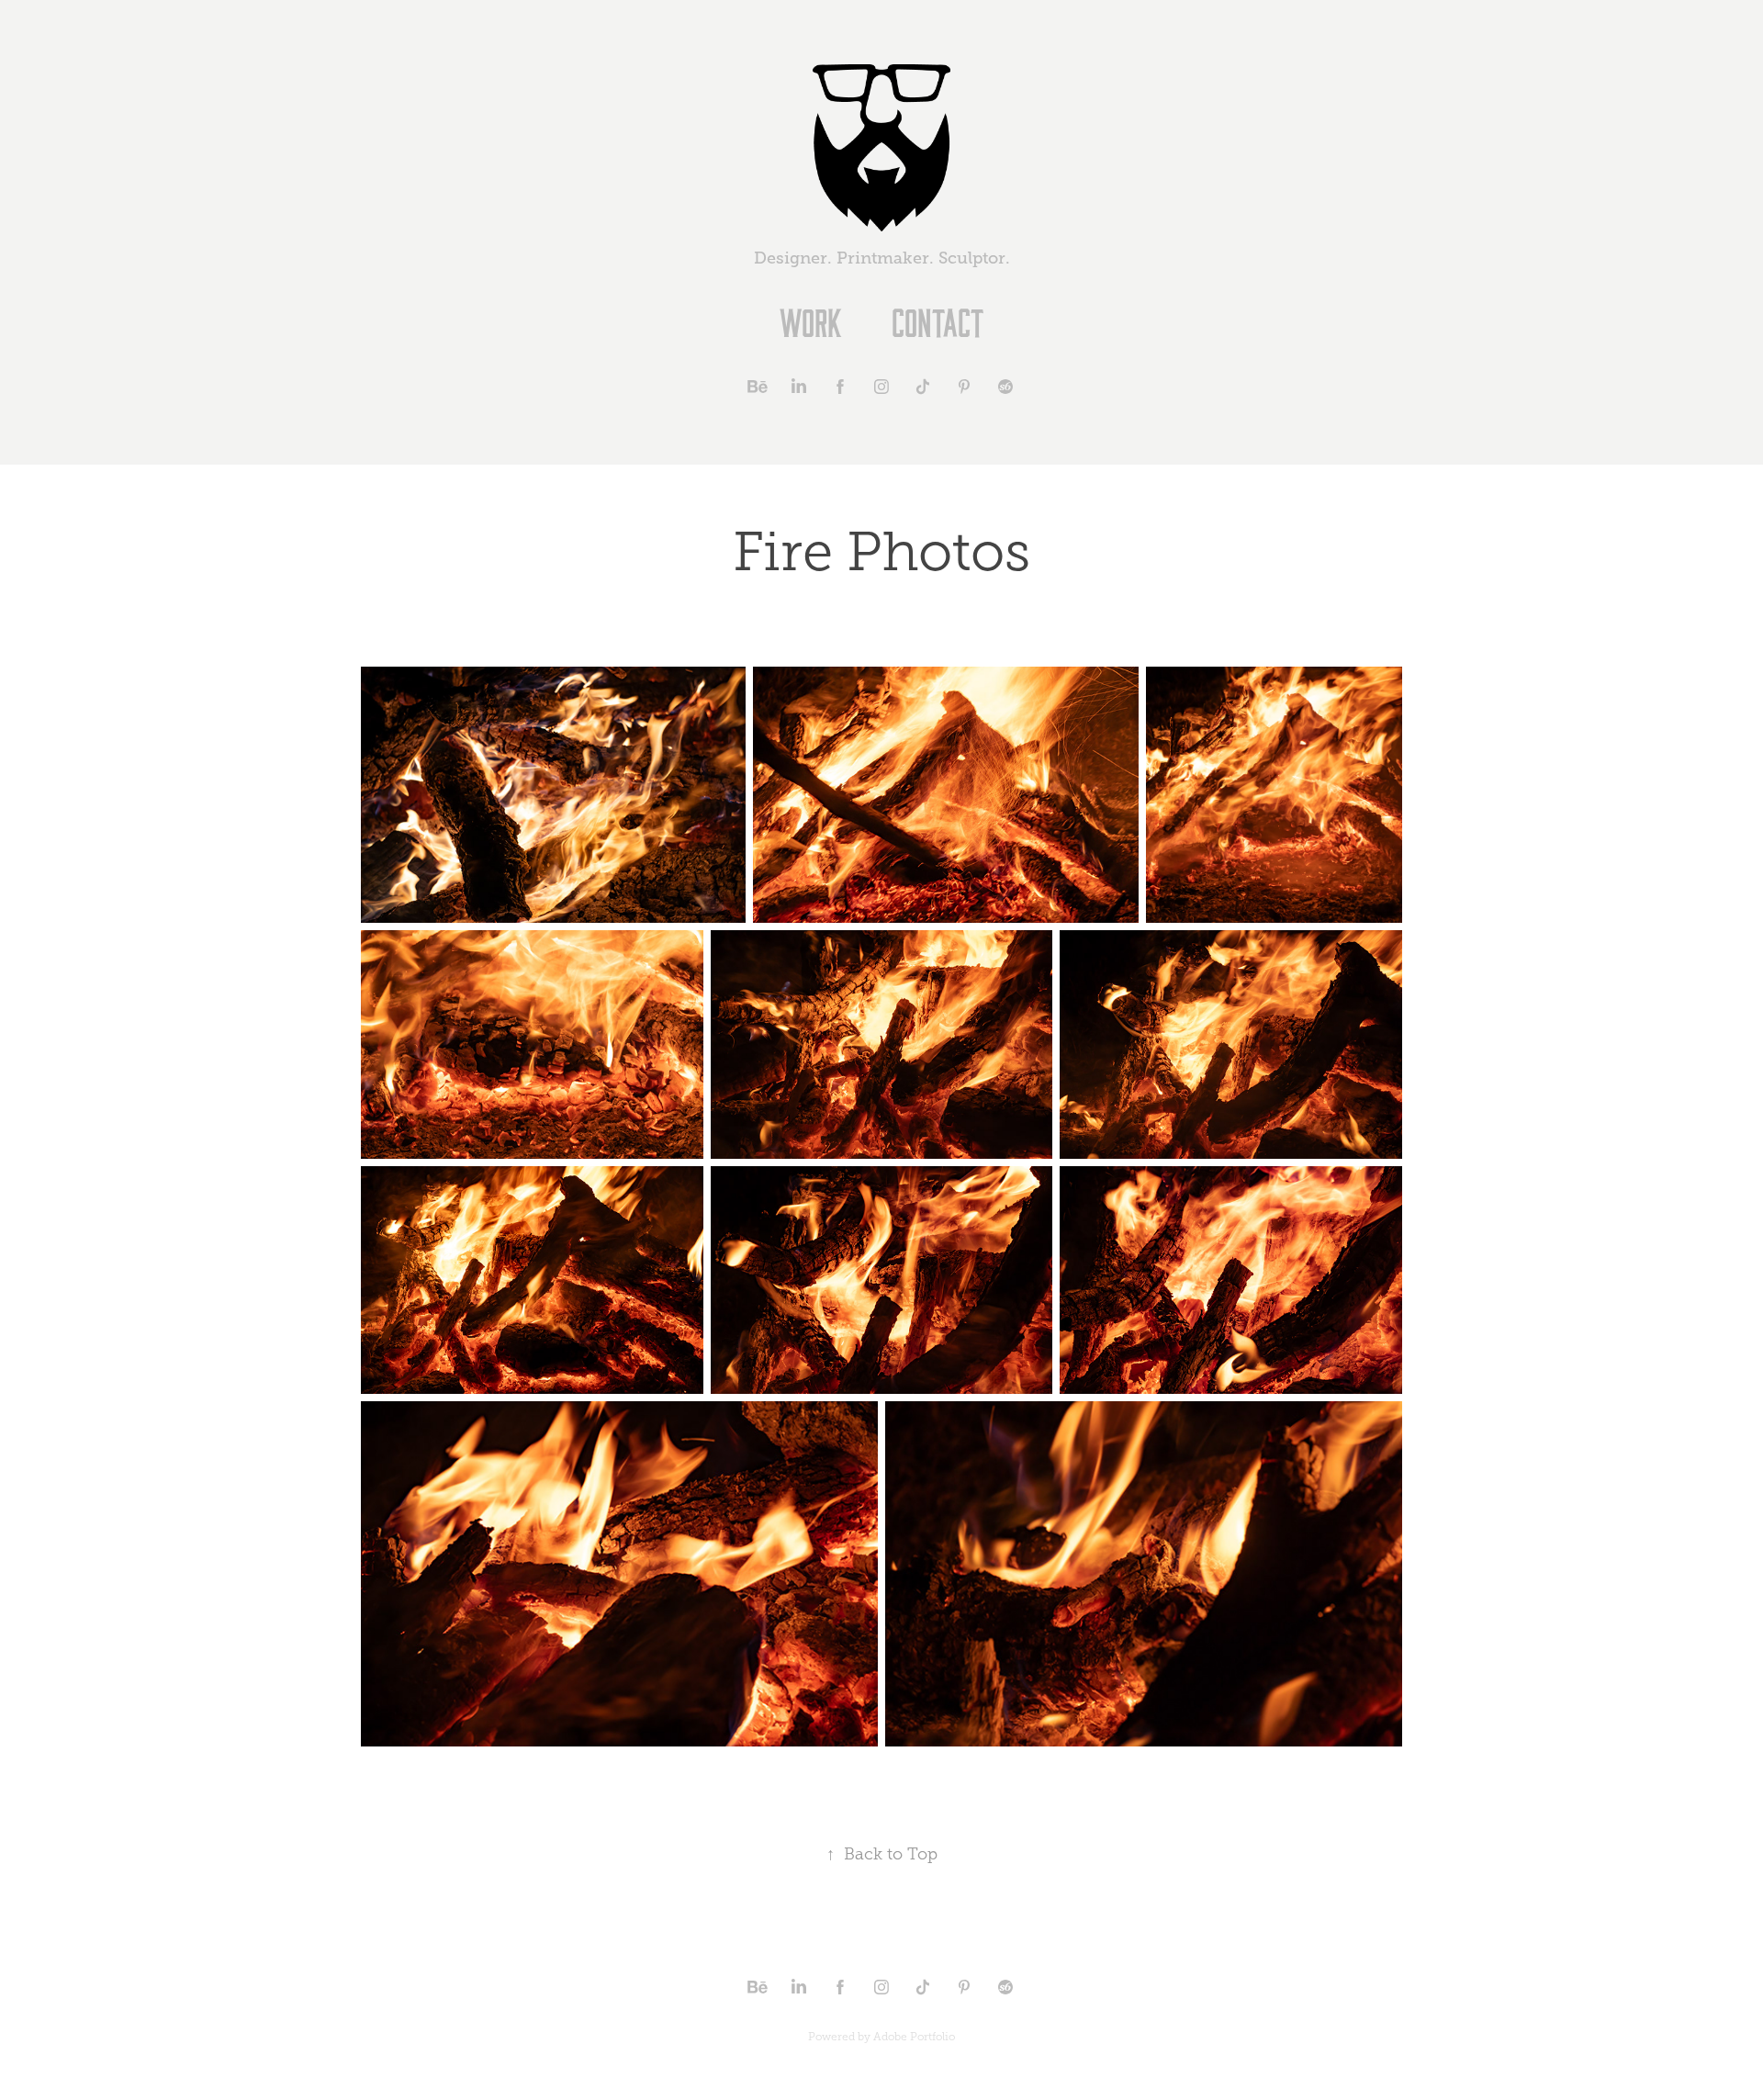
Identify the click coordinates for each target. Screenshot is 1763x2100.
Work (811, 321)
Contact (938, 321)
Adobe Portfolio (914, 2037)
